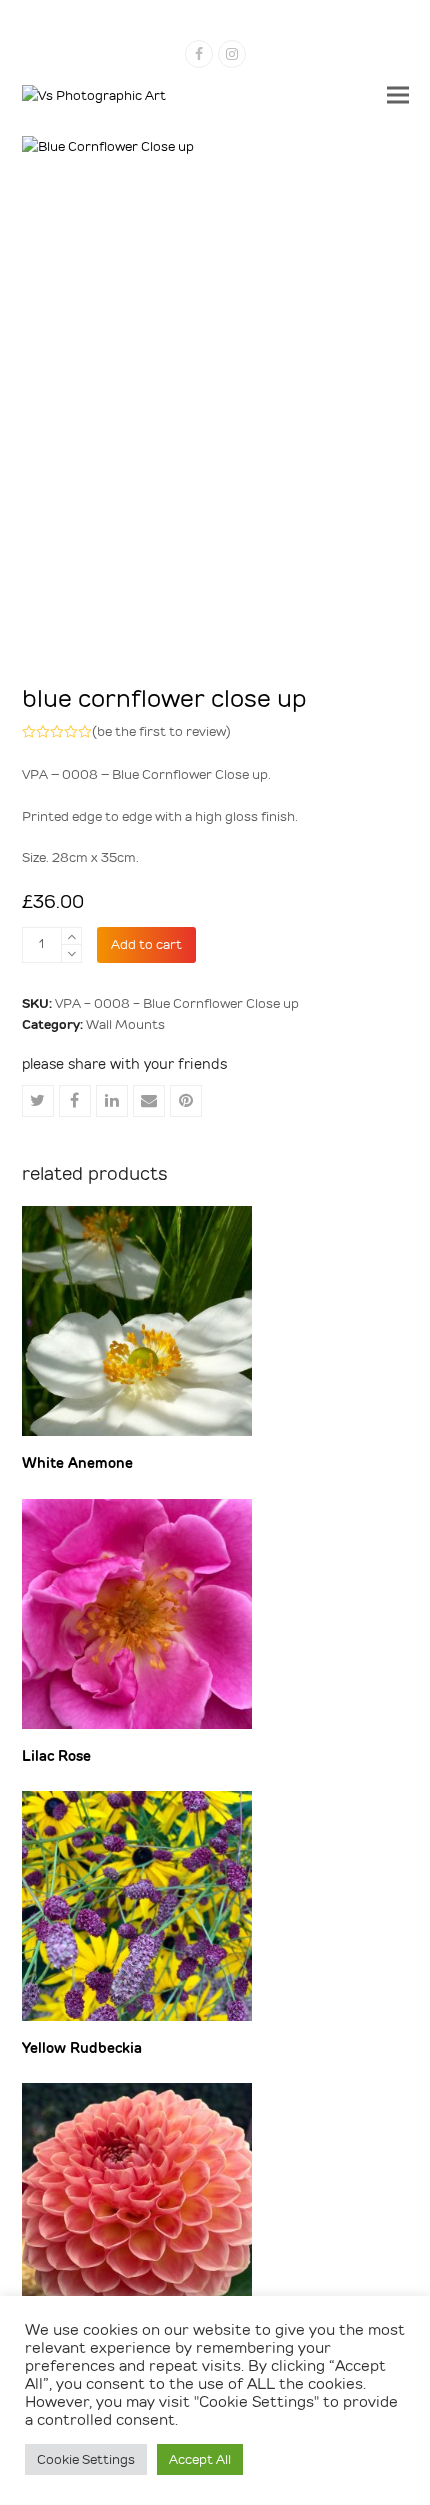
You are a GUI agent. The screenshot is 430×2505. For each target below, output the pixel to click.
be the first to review (161, 731)
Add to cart (146, 944)
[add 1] (71, 936)
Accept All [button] (200, 2459)
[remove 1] (71, 953)
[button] (398, 95)
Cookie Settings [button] (86, 2459)
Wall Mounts (125, 1024)
